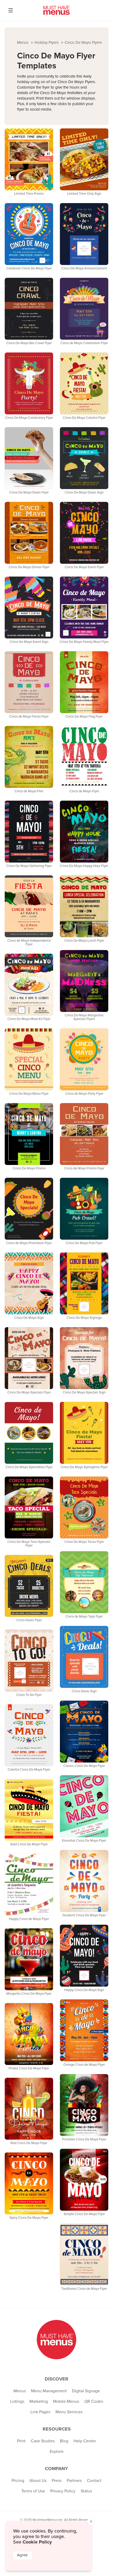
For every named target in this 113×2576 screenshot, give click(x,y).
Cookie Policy (37, 2542)
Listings (17, 2401)
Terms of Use (33, 2491)
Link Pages (40, 2412)
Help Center (85, 2441)
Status (86, 2491)
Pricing (18, 2481)
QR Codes (94, 2401)
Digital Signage (86, 2391)
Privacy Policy (63, 2491)
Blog (64, 2441)
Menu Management (49, 2391)
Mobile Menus (66, 2401)
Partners (74, 2481)
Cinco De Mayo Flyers (83, 43)
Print (21, 2441)
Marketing (39, 2401)
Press (57, 2481)
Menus (23, 43)
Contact (94, 2481)
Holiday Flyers (47, 43)
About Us (38, 2481)
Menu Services (69, 2412)
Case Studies (43, 2441)
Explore (57, 2452)
